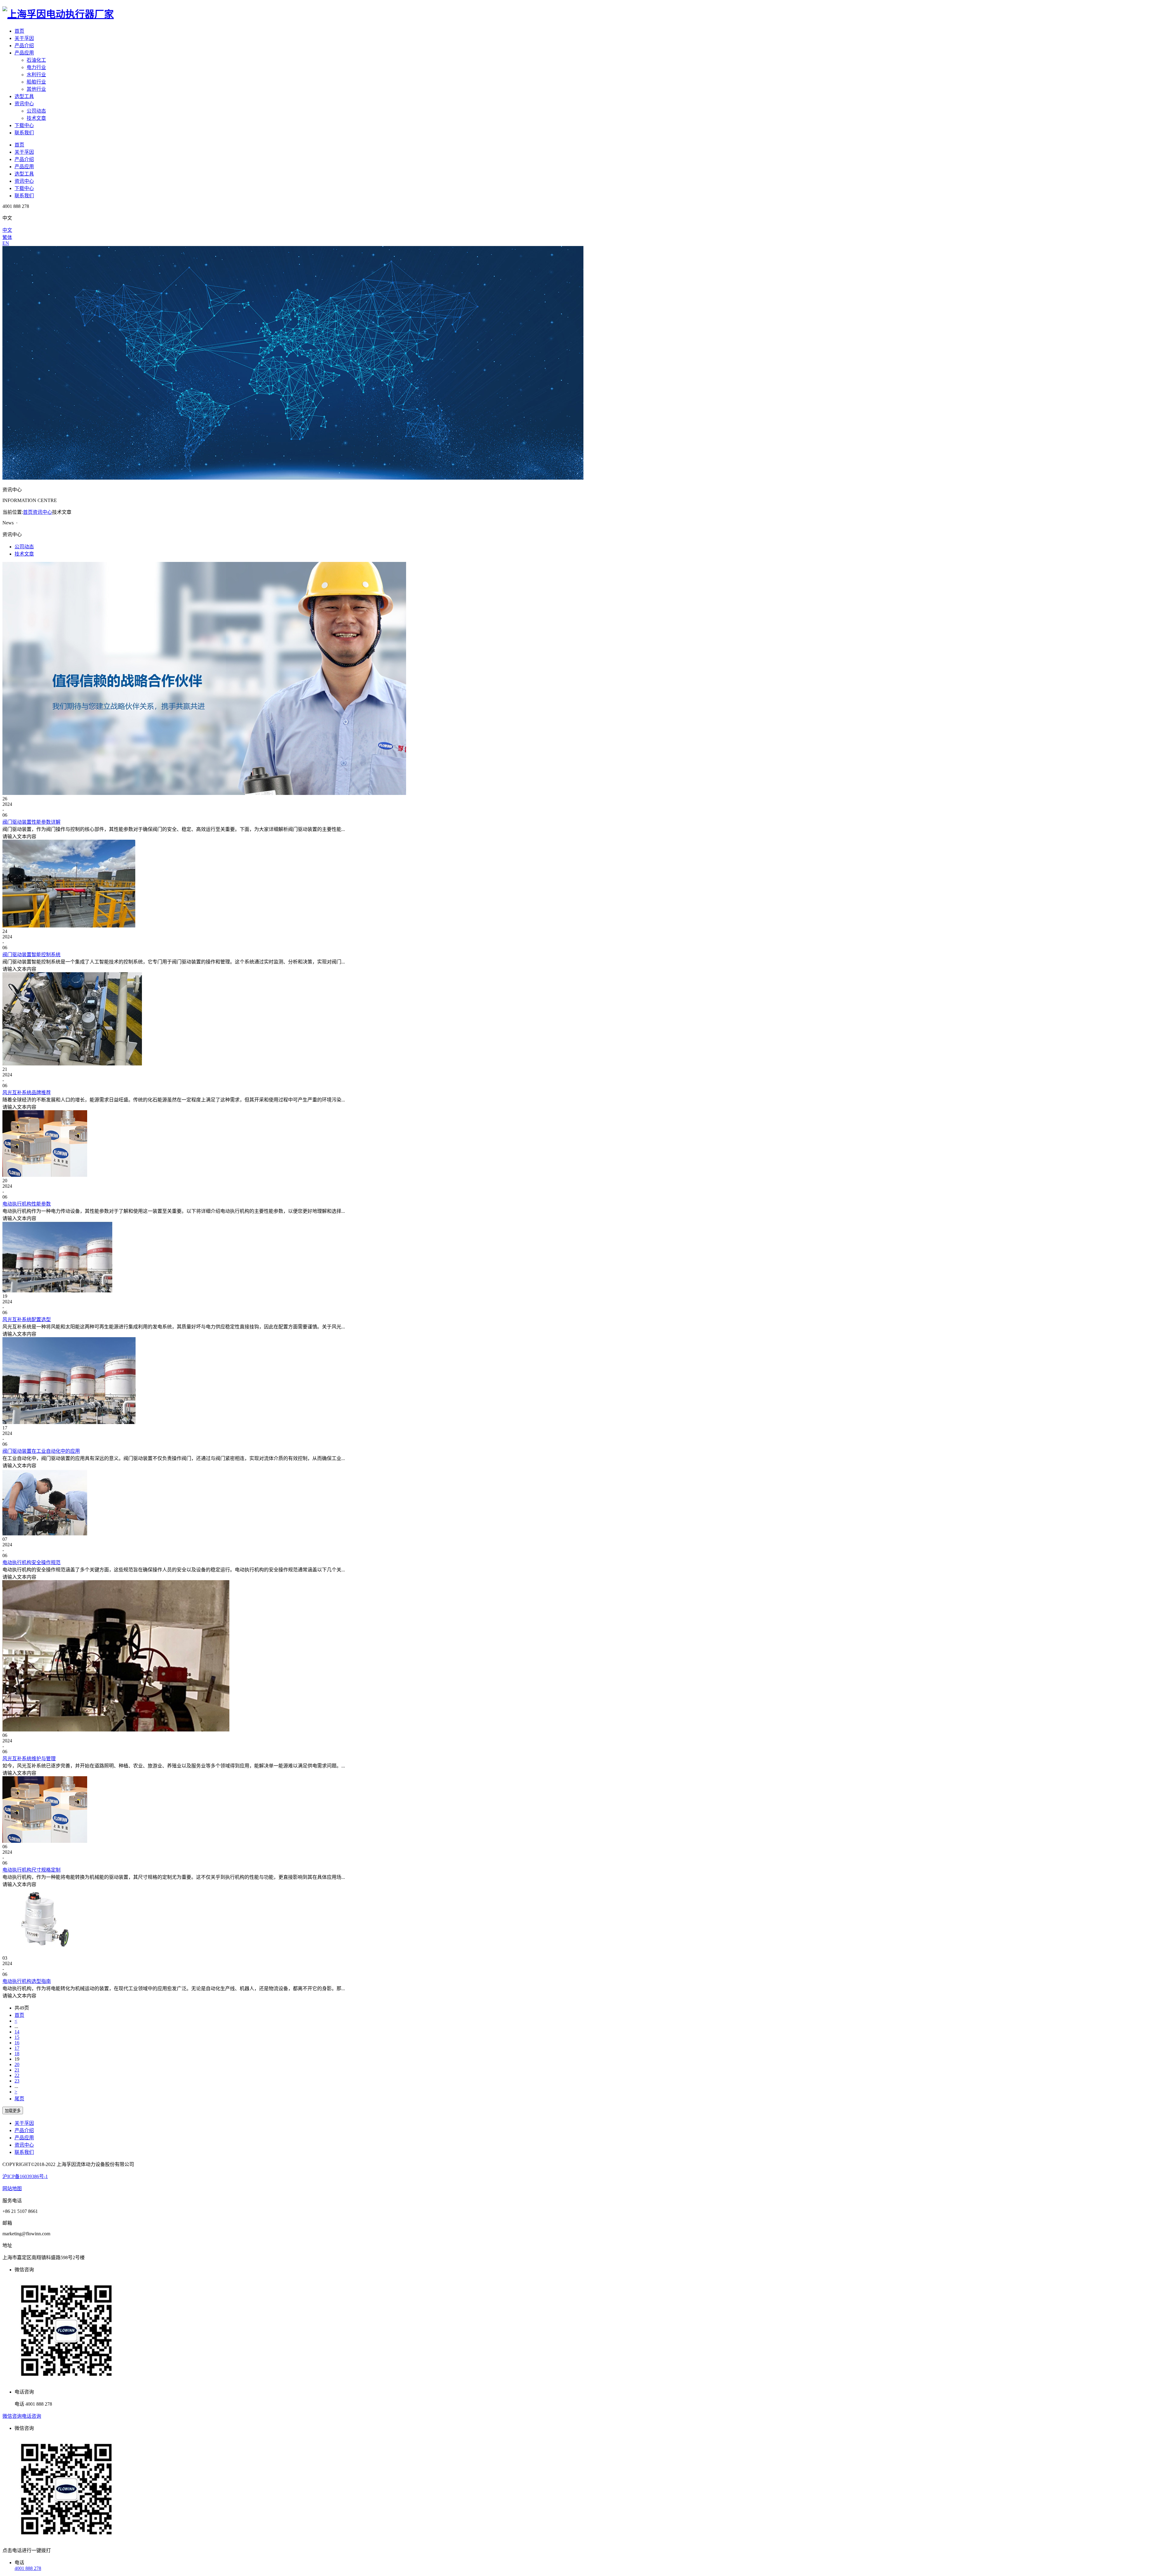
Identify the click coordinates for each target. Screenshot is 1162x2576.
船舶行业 (36, 82)
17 (17, 2048)
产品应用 (24, 53)
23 (17, 2081)
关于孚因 (24, 38)
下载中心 (24, 125)
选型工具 (24, 96)
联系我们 (24, 133)
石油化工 (36, 60)
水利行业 (36, 75)
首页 (19, 31)
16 (17, 2043)
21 (17, 2070)
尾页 (19, 2099)
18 (17, 2054)
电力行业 (36, 67)
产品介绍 (24, 46)
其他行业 (36, 89)
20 (17, 2064)
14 (17, 2032)
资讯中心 (24, 104)
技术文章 (36, 118)
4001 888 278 (28, 2568)
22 (17, 2075)
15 (17, 2037)
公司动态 (36, 111)
